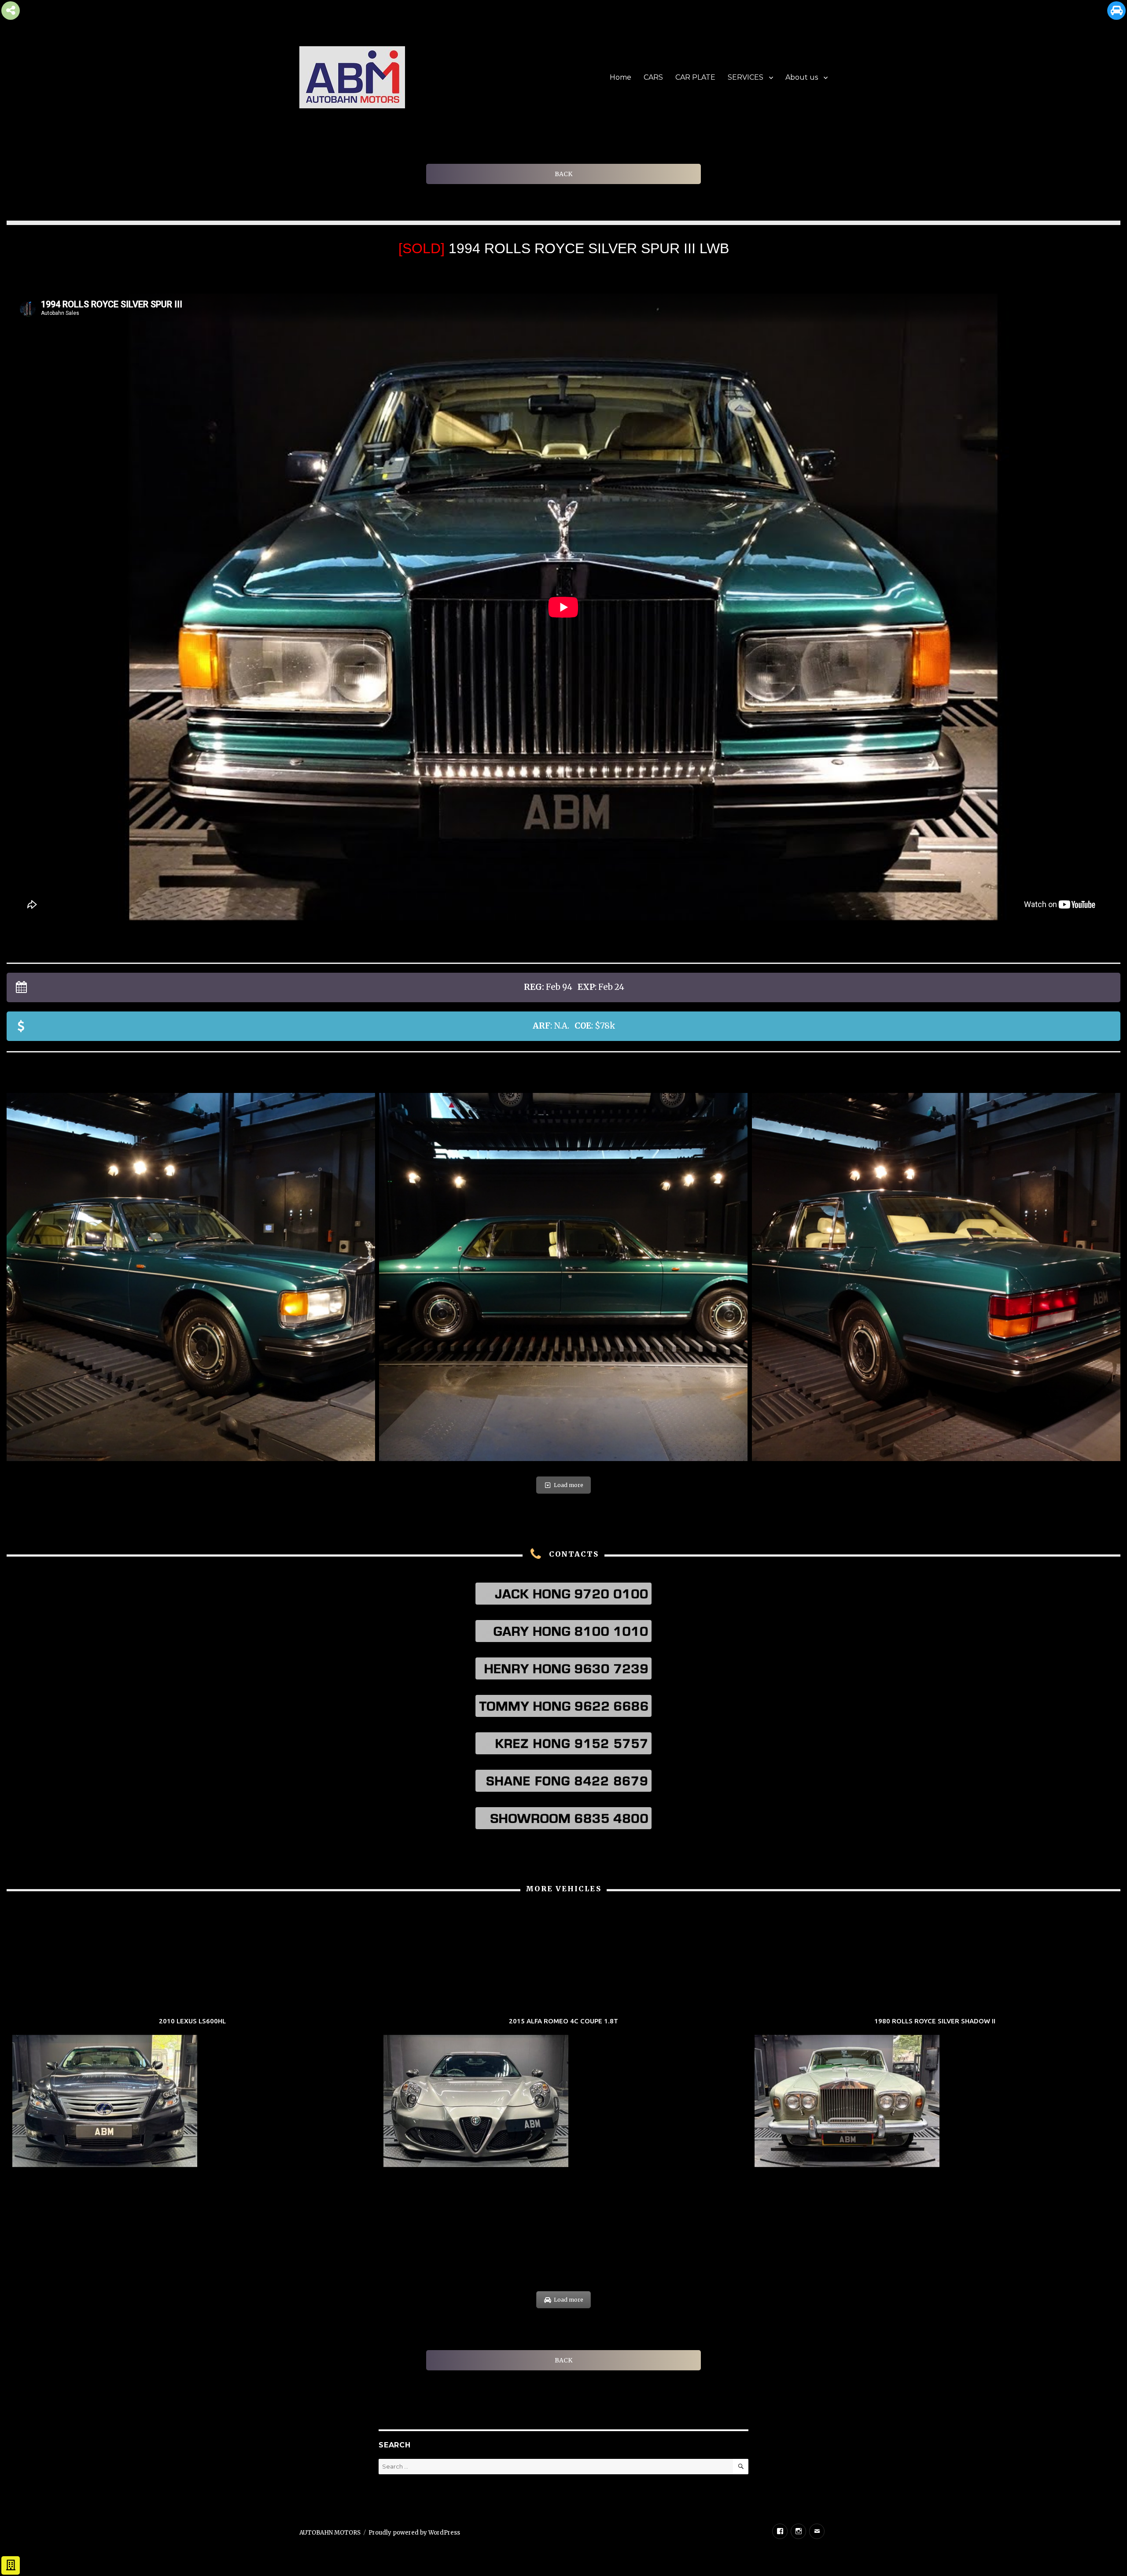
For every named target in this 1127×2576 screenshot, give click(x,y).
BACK (563, 174)
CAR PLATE (695, 77)
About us (802, 77)
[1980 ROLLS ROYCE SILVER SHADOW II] (935, 2093)
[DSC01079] (936, 1277)
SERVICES (746, 77)
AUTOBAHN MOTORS (330, 2533)
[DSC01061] (563, 1277)
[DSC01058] (191, 1277)
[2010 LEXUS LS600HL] (192, 2093)
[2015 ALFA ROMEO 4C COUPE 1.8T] (563, 2093)
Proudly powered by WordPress (414, 2533)
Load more (569, 1485)
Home (621, 77)
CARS (653, 77)
